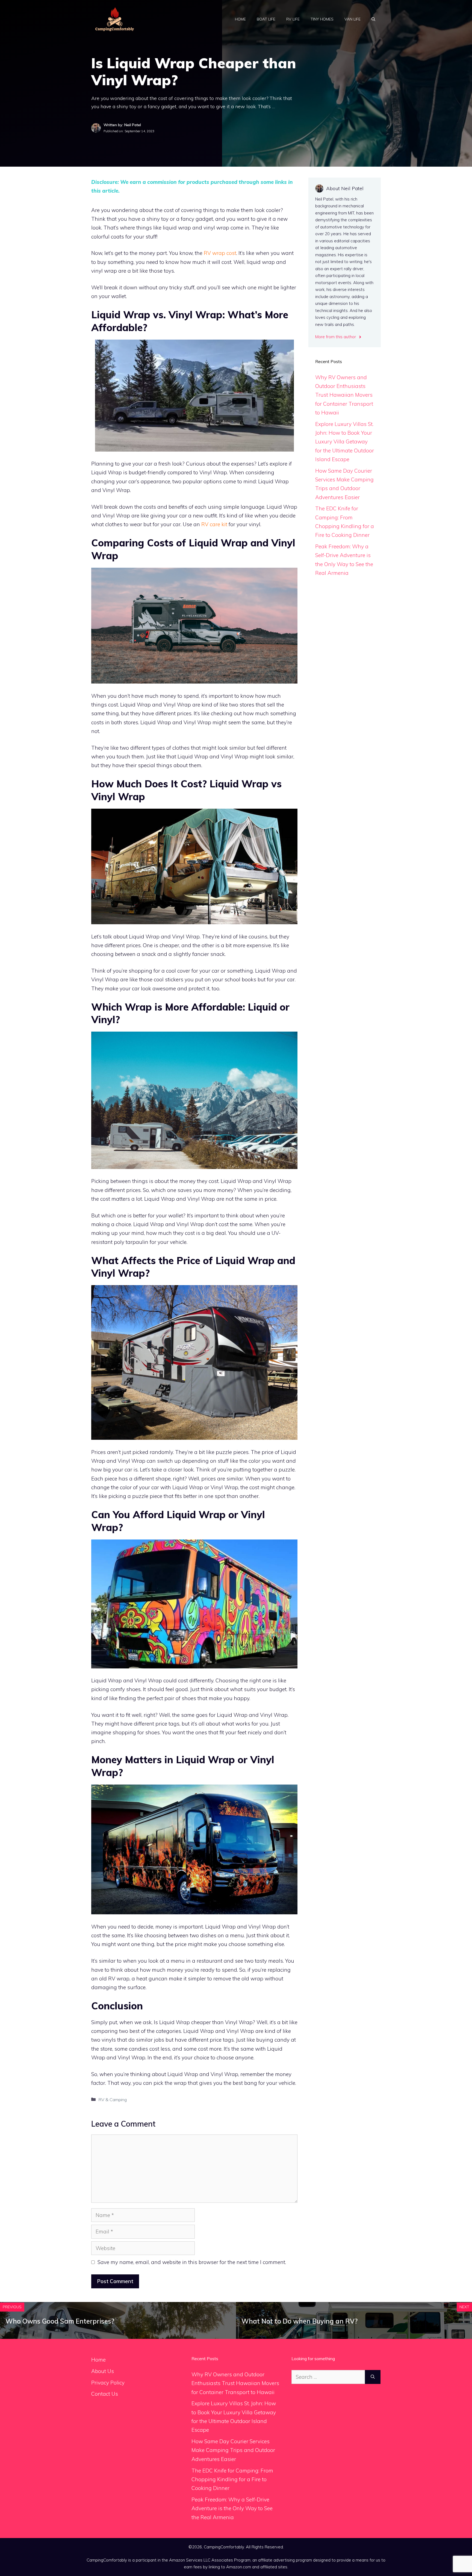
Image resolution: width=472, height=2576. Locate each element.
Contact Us (105, 2394)
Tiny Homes (322, 19)
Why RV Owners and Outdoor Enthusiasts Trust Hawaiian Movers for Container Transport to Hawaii (344, 395)
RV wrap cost (220, 253)
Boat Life (266, 19)
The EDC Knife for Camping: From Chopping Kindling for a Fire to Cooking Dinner (232, 2479)
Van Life (352, 19)
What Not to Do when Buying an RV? (300, 2321)
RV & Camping (113, 2100)
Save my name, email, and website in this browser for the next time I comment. (192, 2262)
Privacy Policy (108, 2383)
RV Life (293, 19)
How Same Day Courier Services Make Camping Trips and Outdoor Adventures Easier (233, 2450)
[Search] (373, 2377)
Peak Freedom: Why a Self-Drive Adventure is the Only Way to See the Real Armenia (232, 2508)
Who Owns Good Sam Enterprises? (60, 2321)
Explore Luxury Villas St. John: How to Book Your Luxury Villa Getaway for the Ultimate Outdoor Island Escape (345, 442)
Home (240, 19)
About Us (103, 2371)
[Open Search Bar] (373, 19)
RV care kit (214, 524)
